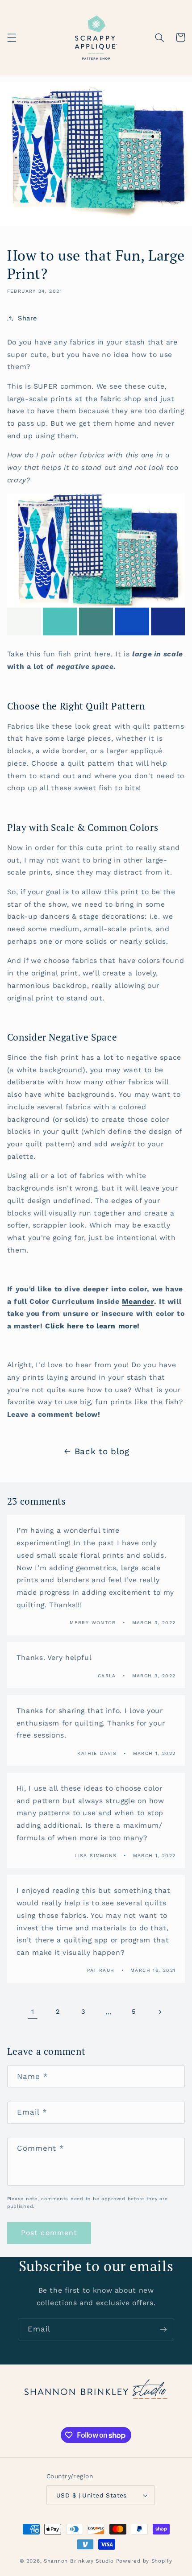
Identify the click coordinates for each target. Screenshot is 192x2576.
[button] (12, 37)
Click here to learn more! (92, 1326)
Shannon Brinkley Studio (79, 2561)
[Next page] (159, 2012)
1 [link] (33, 2012)
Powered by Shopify (144, 2561)
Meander (138, 1301)
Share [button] (27, 318)
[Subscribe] (163, 2329)
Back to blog (102, 1451)
